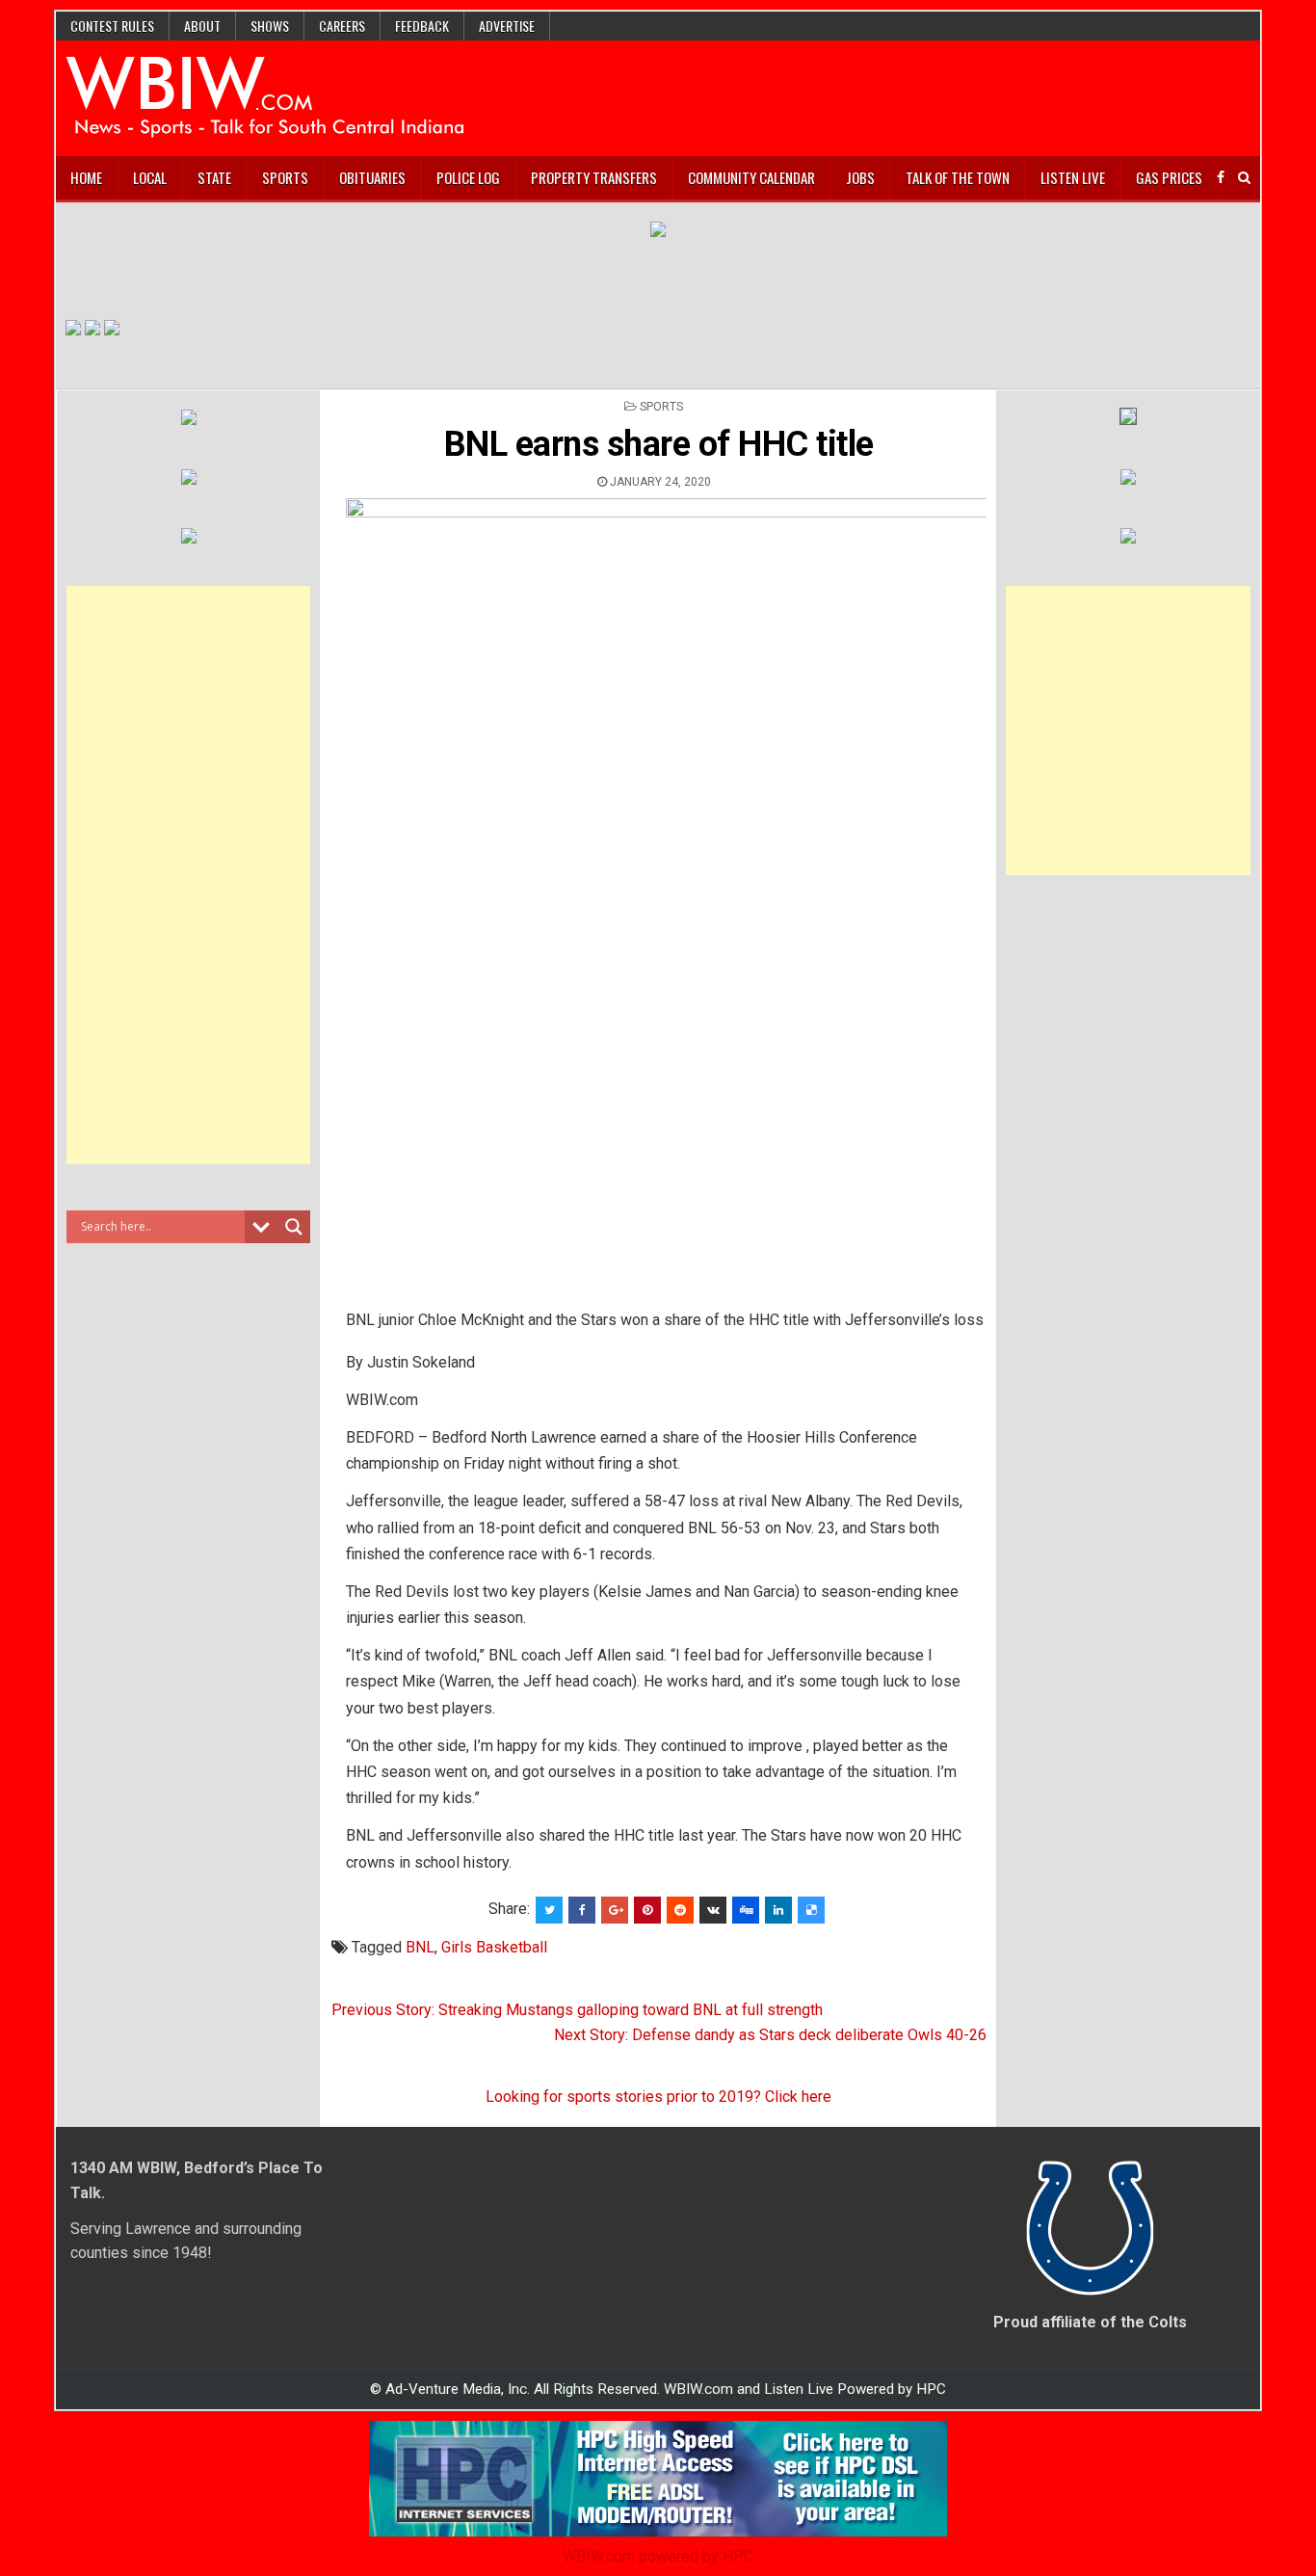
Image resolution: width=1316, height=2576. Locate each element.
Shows (270, 26)
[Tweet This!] (549, 1910)
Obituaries (372, 177)
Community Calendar (751, 177)
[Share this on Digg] (746, 1910)
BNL (420, 1947)
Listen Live (1073, 177)
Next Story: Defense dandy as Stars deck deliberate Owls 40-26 (770, 2035)
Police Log (468, 177)
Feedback (422, 26)
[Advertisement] (189, 875)
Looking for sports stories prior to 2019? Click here (658, 2097)
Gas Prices (1169, 177)
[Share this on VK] (713, 1910)
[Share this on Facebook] (582, 1910)
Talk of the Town (958, 177)
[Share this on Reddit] (680, 1910)
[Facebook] (1221, 178)
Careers (342, 26)
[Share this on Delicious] (811, 1910)
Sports (285, 177)
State (214, 177)
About (202, 26)
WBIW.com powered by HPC (658, 2556)
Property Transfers (594, 177)
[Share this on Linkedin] (778, 1910)
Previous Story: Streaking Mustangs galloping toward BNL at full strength (577, 2010)
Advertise (507, 26)
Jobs (860, 177)
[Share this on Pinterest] (647, 1910)
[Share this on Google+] (615, 1910)
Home (86, 177)
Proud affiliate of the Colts (1090, 2322)
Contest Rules (112, 26)
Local (150, 177)
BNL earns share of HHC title (659, 444)
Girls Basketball (494, 1947)
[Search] (1244, 178)
